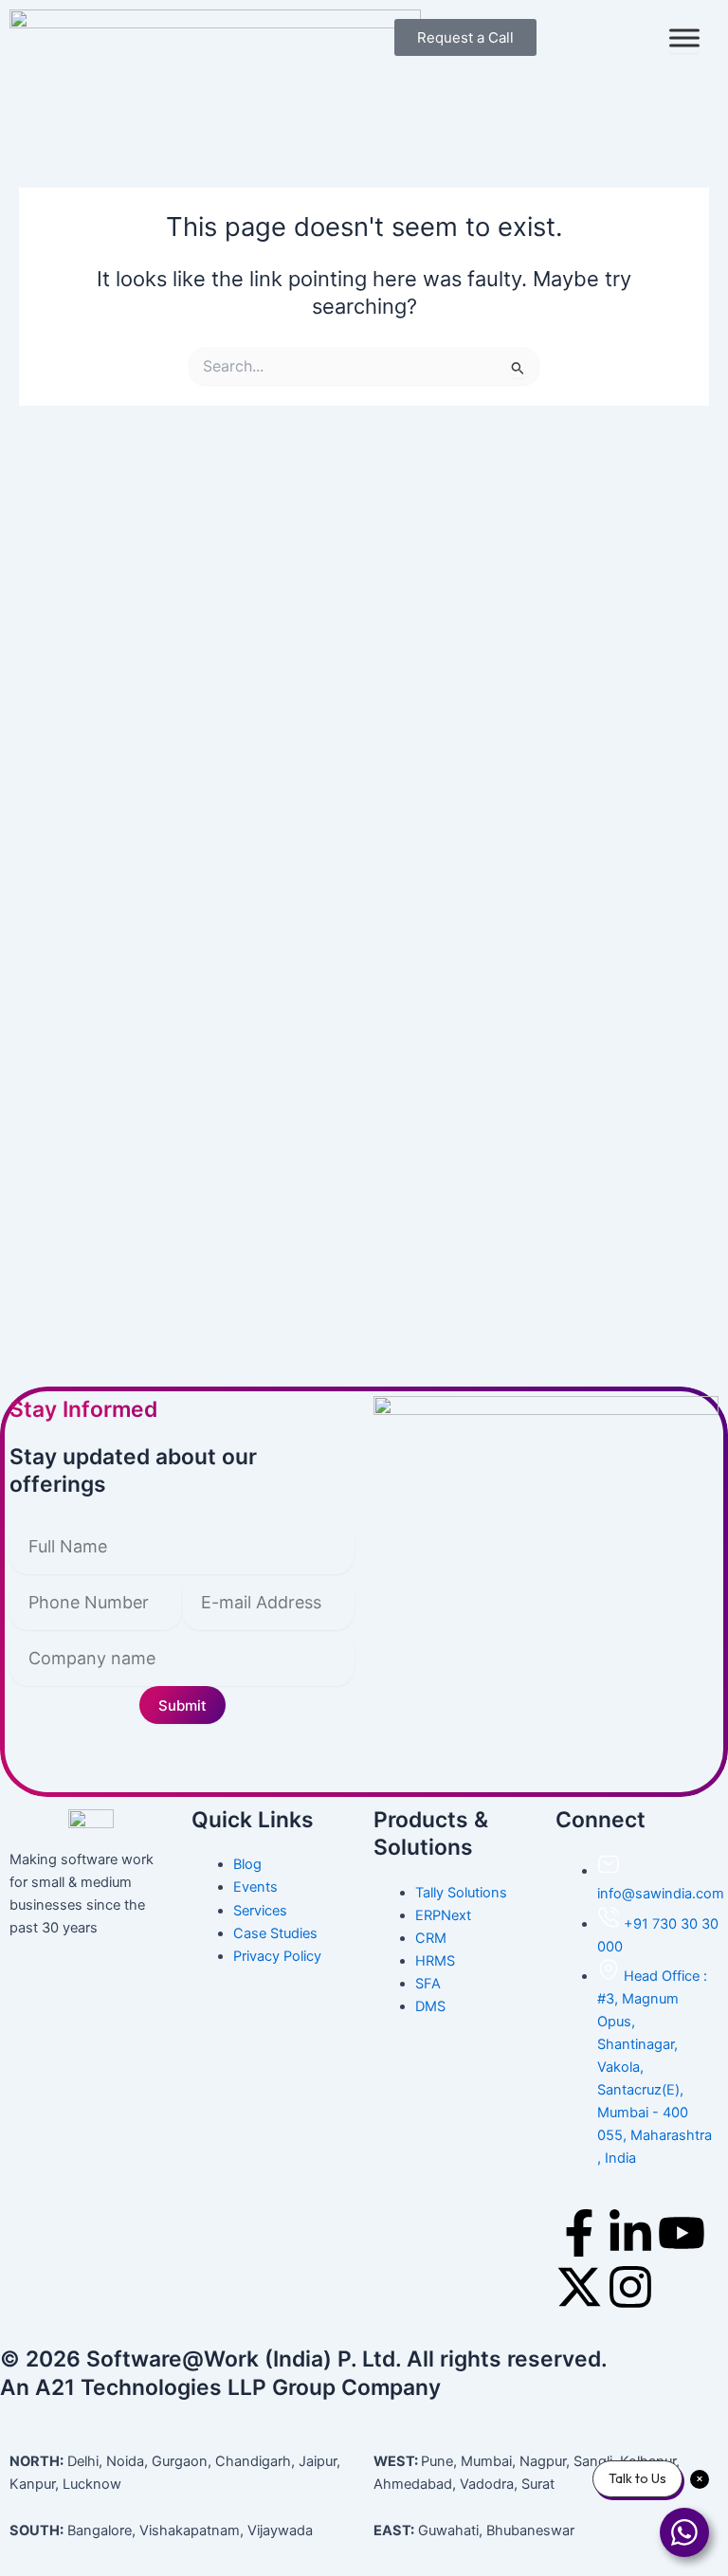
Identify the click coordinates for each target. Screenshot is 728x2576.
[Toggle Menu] (684, 38)
